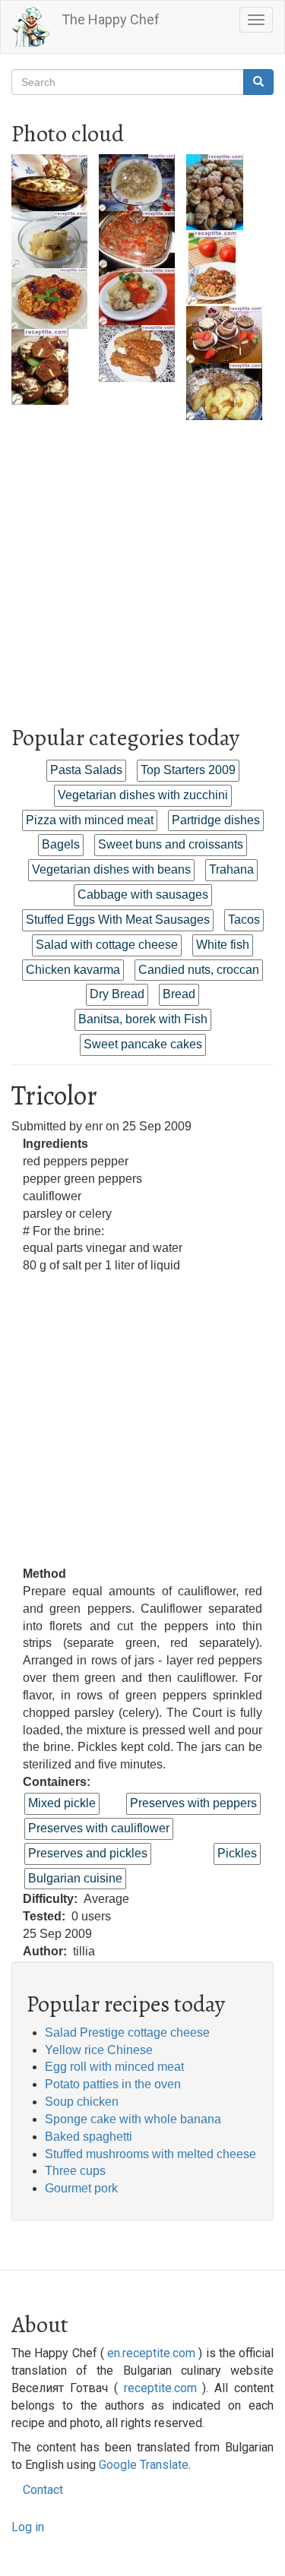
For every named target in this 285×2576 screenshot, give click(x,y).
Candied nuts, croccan (199, 970)
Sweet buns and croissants (171, 844)
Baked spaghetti (89, 2137)
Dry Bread (117, 994)
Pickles (237, 1853)
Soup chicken (82, 2102)
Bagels (61, 844)
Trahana (231, 869)
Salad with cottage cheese (107, 945)
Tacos (244, 920)
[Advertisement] (142, 563)
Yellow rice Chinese (99, 2050)
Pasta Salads (86, 770)
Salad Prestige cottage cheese (127, 2032)
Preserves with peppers (193, 1803)
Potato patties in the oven (113, 2084)
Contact (43, 2490)
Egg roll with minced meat (114, 2067)
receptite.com (160, 2388)
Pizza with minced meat (90, 820)
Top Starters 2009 (188, 770)
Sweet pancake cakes (143, 1044)
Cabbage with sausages (143, 894)
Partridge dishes (216, 820)
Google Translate (144, 2465)
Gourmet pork (81, 2188)
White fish (223, 945)
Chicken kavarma (73, 970)
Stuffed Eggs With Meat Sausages (118, 920)
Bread (179, 994)
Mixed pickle (62, 1803)
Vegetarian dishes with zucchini (143, 795)
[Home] (31, 27)
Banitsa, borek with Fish (143, 1019)
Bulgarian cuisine (75, 1878)
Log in (28, 2527)
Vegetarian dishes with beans (111, 869)
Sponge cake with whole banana (133, 2119)
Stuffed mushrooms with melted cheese (150, 2154)
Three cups (75, 2171)
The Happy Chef (111, 19)
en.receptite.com (151, 2353)
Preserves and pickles (88, 1853)
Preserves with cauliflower (99, 1828)
